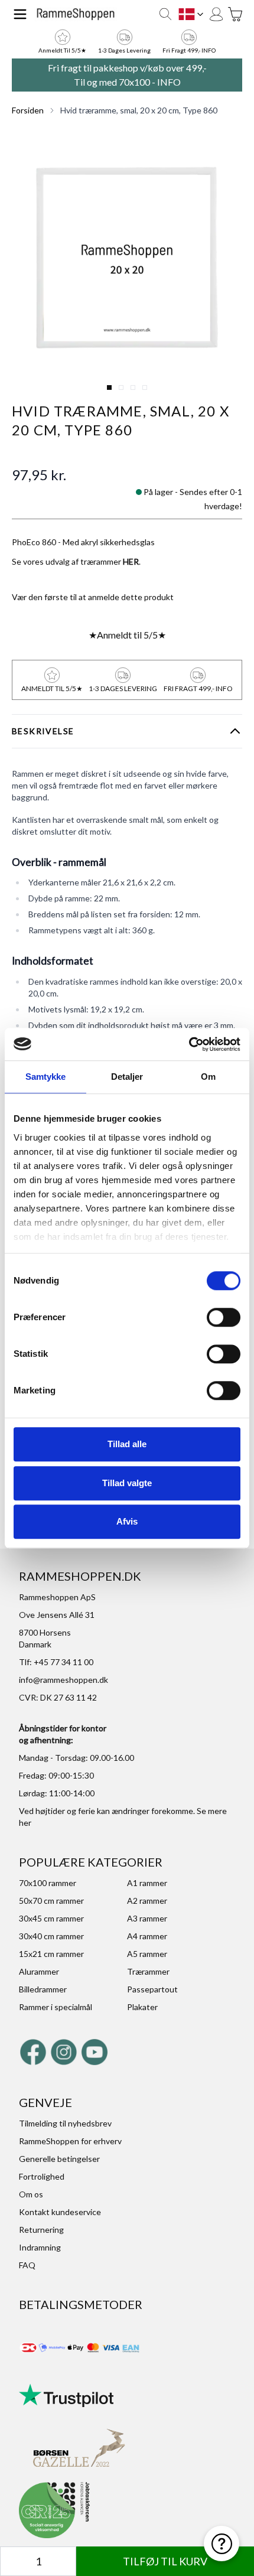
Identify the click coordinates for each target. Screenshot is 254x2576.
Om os (31, 2194)
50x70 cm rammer (51, 1901)
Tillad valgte (127, 1483)
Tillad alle (127, 1444)
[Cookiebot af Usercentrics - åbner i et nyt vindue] (189, 1044)
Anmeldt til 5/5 (127, 635)
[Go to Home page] (76, 14)
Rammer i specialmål (56, 2007)
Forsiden (28, 110)
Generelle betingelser (59, 2159)
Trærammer (148, 1971)
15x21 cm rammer (51, 1954)
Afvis (127, 1521)
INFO (169, 82)
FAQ (27, 2265)
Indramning (40, 2247)
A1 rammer (147, 1883)
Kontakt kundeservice (60, 2212)
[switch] (224, 1317)
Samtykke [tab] (46, 1077)
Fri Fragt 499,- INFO (189, 50)
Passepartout (152, 1989)
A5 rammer (147, 1954)
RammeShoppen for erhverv (70, 2141)
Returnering (41, 2230)
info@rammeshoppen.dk (63, 1680)
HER (131, 561)
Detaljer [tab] (127, 1077)
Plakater (142, 2007)
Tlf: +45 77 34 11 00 (56, 1662)
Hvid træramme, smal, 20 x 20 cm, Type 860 (139, 110)
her (25, 1823)
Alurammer (39, 1971)
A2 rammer (147, 1901)
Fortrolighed (42, 2176)
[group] (93, 597)
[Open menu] (20, 14)
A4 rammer (147, 1936)
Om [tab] (208, 1077)
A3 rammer (147, 1918)
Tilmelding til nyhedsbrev (65, 2123)
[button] (127, 262)
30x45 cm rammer (51, 1918)
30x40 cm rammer (51, 1936)
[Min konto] (216, 14)
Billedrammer (43, 1989)
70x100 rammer (48, 1883)
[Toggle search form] (165, 14)
